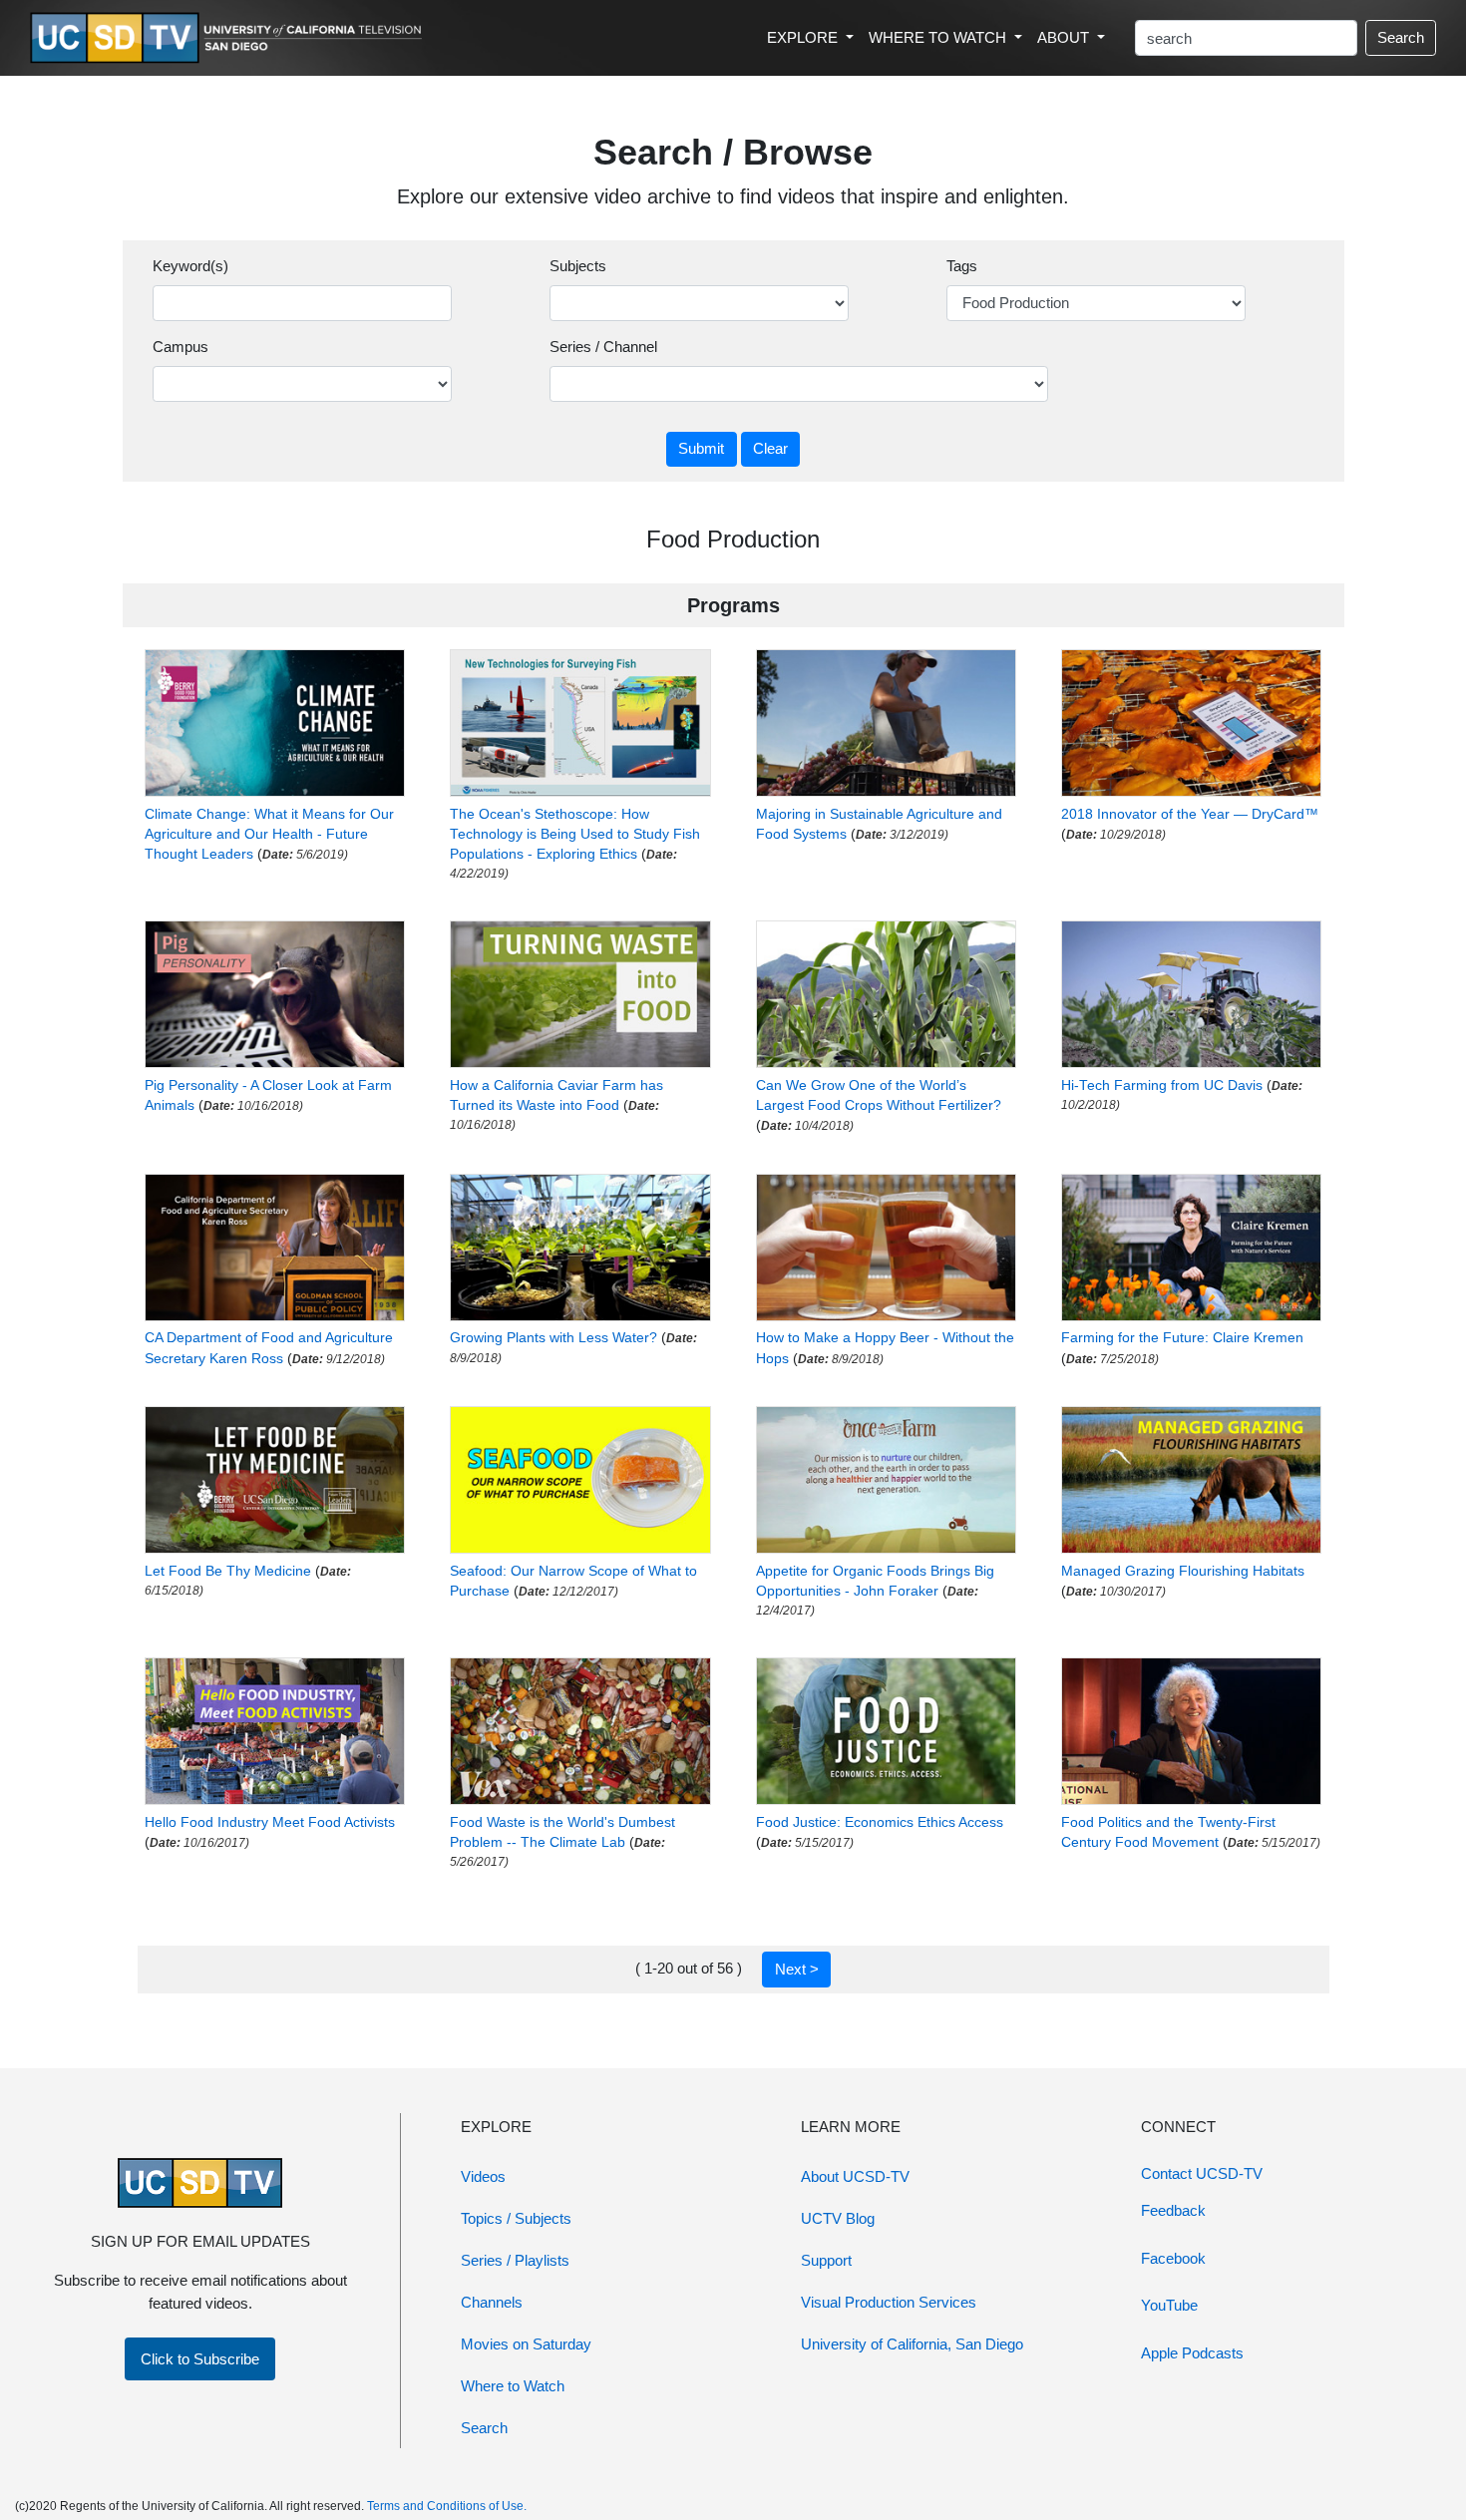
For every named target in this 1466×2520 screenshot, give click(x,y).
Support (826, 2260)
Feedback (1173, 2210)
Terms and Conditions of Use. (447, 2506)
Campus (181, 347)
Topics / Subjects (516, 2218)
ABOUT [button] (1065, 37)
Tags (962, 266)
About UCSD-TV (855, 2176)
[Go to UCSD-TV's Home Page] (229, 38)
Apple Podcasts (1192, 2353)
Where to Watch (513, 2386)
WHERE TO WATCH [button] (939, 37)
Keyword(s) (190, 266)
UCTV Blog (838, 2218)
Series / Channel (603, 347)
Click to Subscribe (200, 2359)
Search (1401, 37)
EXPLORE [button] (804, 37)
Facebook (1173, 2258)
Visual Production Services (889, 2302)
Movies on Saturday (526, 2344)
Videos (483, 2176)
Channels (492, 2302)
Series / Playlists (515, 2260)
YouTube (1169, 2305)
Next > (797, 1969)
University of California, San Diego (912, 2344)
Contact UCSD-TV (1202, 2173)
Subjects (578, 266)
